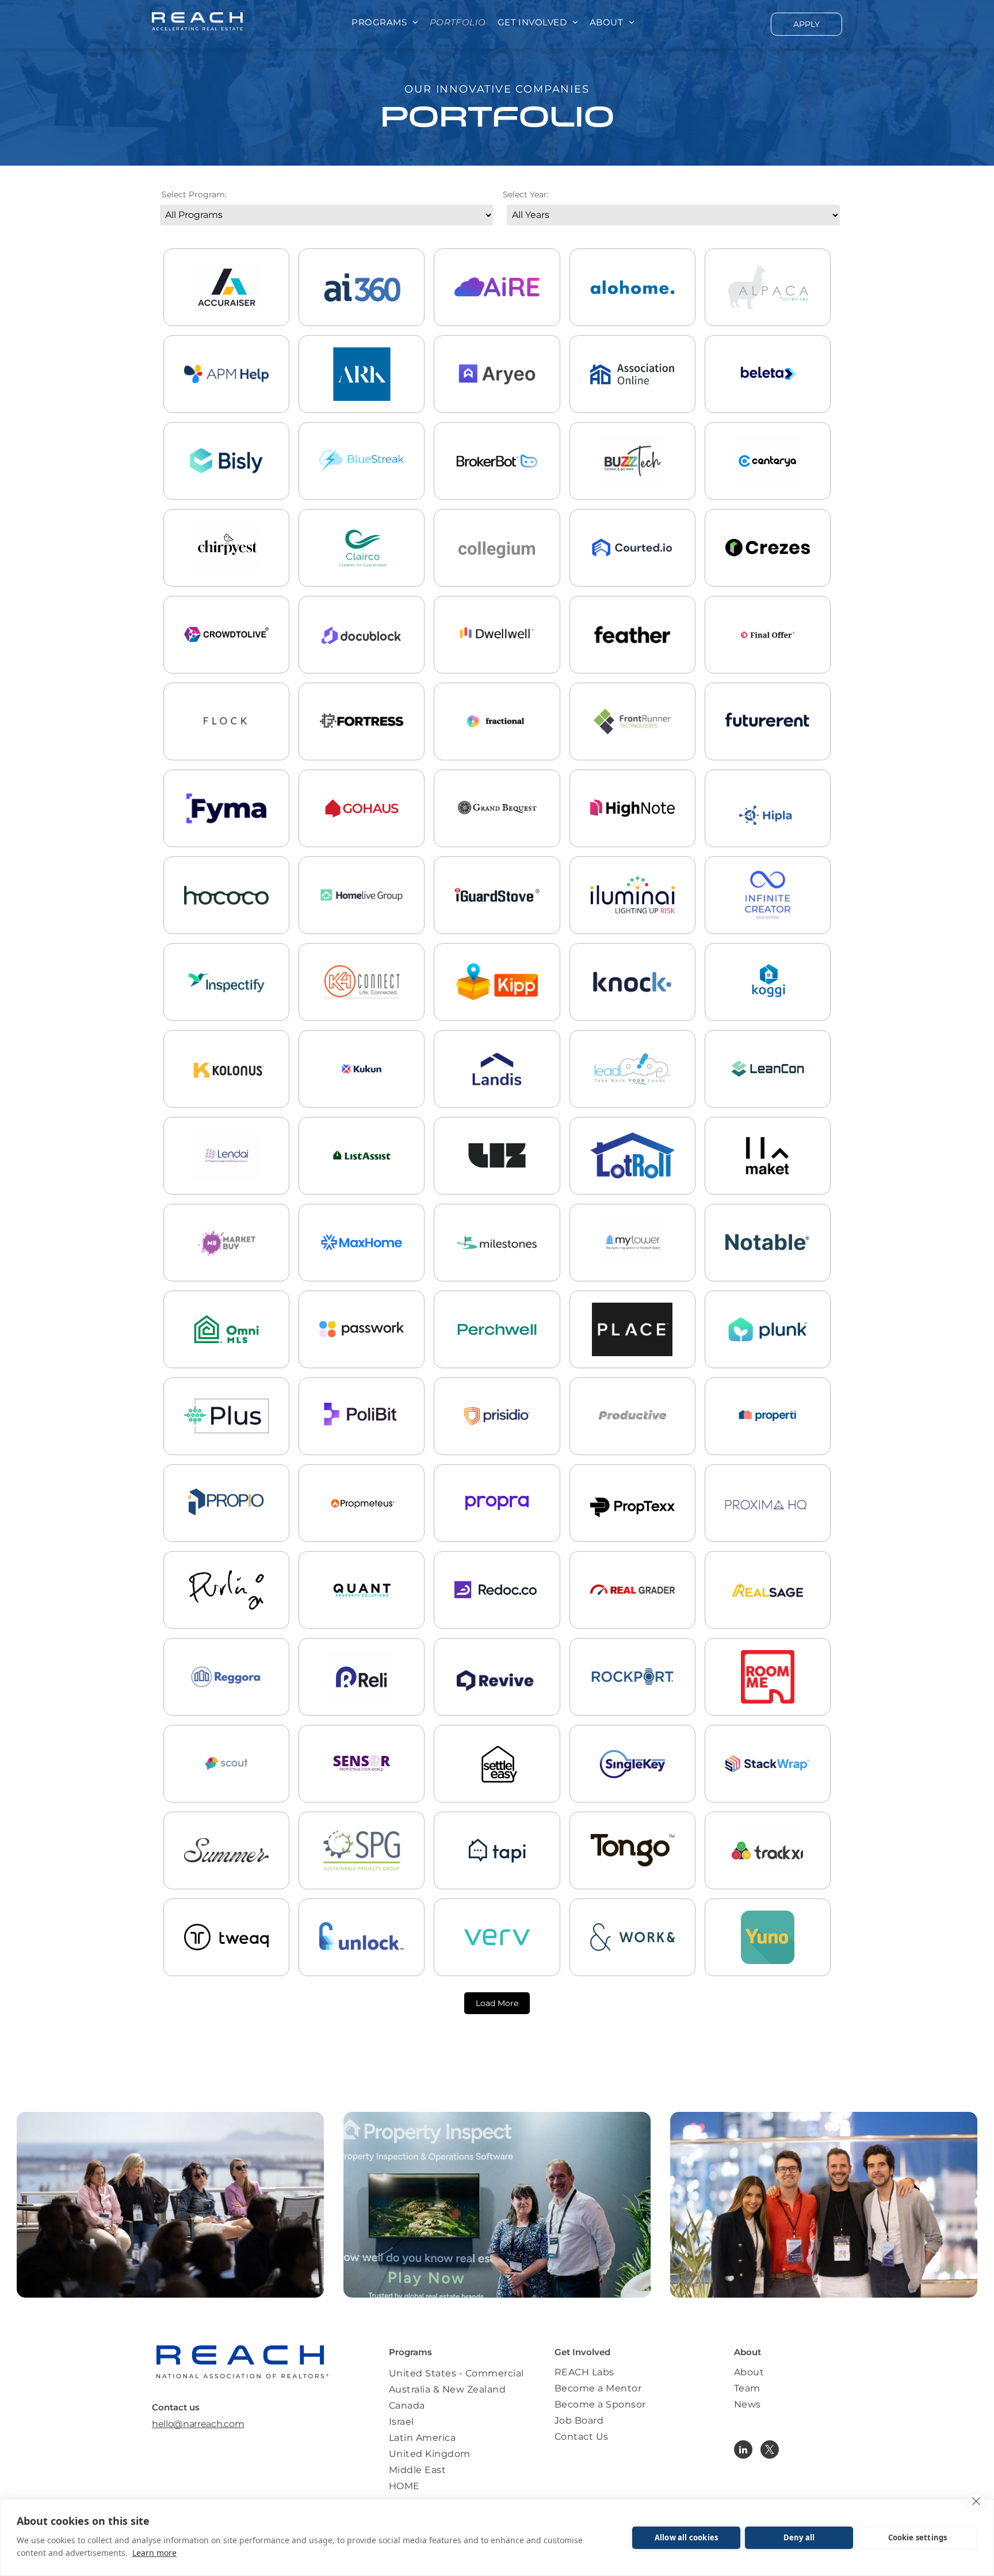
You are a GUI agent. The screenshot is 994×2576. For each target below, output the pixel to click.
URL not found (362, 917)
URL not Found (497, 1178)
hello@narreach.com (198, 2424)
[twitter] (770, 2451)
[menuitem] (385, 23)
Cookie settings (918, 2537)
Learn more (154, 2553)
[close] (976, 2501)
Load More (497, 2003)
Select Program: (194, 194)
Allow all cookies (686, 2537)
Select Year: (526, 194)
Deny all (799, 2537)
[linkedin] (743, 2451)
